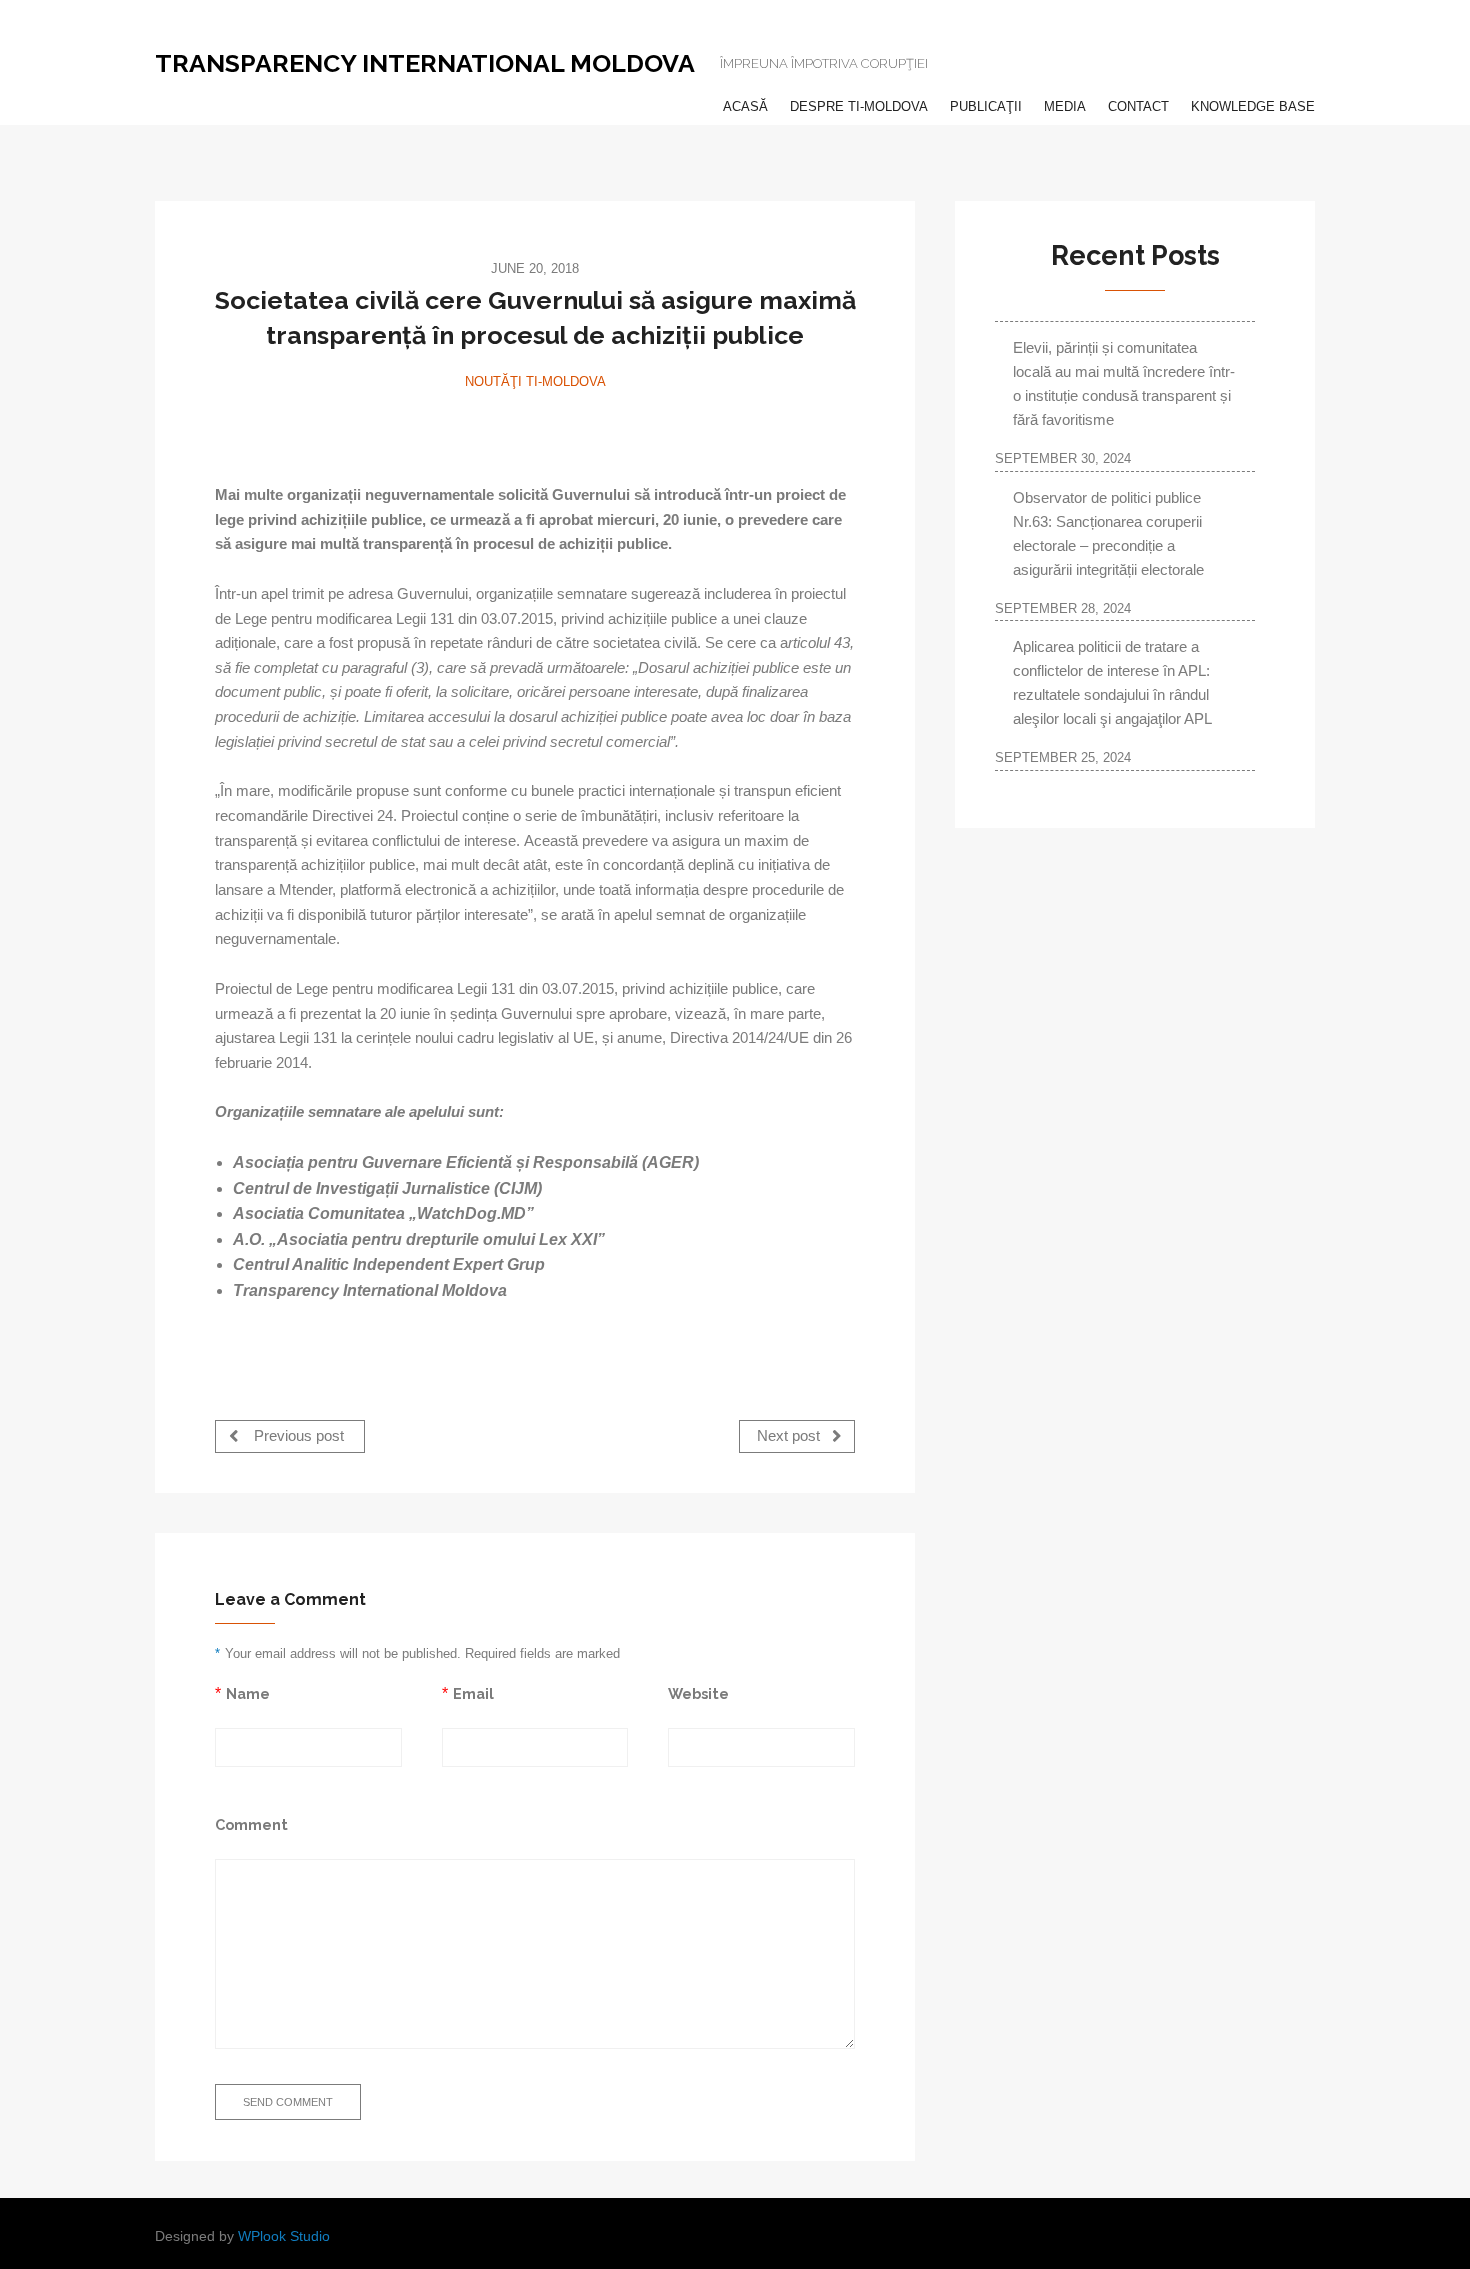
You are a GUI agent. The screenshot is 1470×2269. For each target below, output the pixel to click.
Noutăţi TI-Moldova (535, 381)
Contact (1138, 106)
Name (248, 1693)
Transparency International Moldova (425, 63)
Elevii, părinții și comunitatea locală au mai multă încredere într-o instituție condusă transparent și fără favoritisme (1124, 383)
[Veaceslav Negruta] (535, 428)
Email (473, 1693)
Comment (251, 1824)
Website (698, 1693)
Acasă (745, 106)
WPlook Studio (284, 2236)
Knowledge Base (1253, 106)
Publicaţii (986, 106)
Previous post (297, 1436)
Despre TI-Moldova (859, 106)
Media (1065, 106)
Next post (790, 1436)
